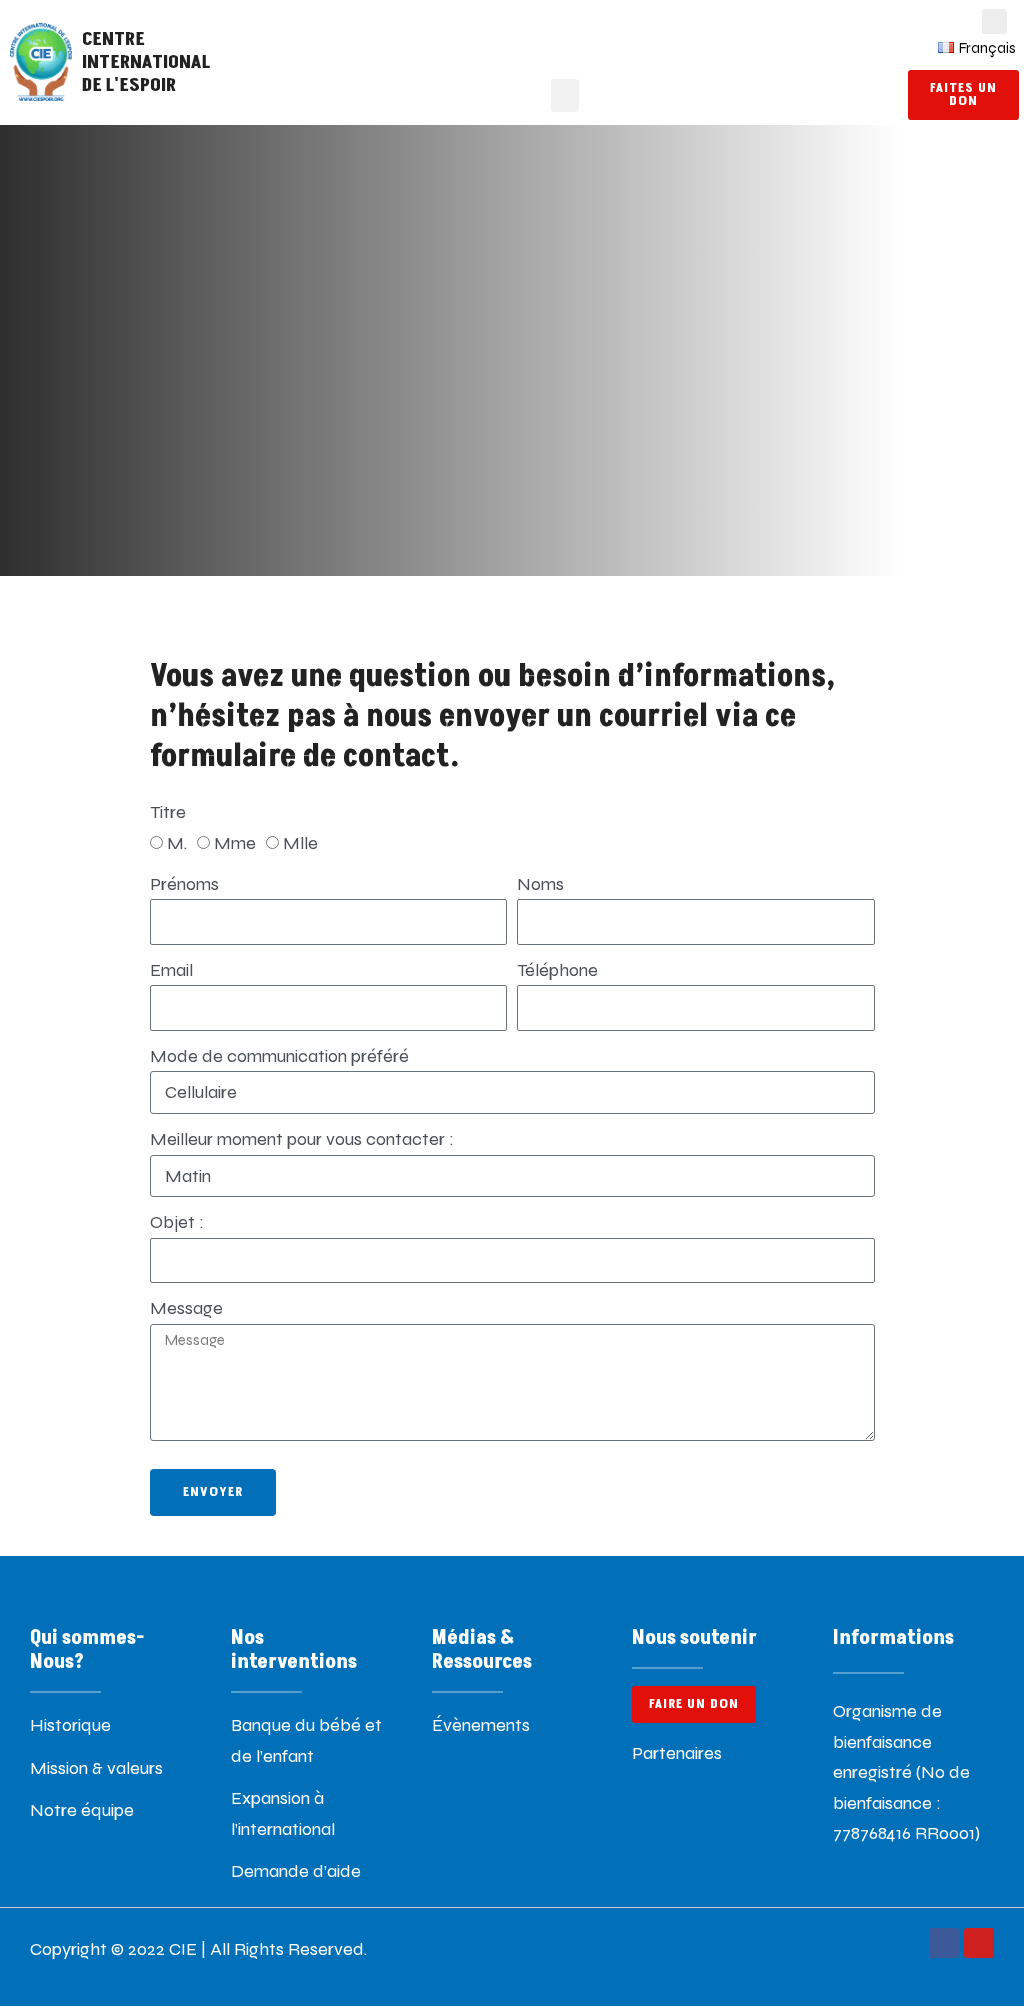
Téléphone (557, 970)
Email (171, 970)
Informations (893, 1638)
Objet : (177, 1222)
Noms (540, 884)
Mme (235, 843)
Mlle (300, 843)
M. (177, 843)
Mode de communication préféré (279, 1056)
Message (186, 1308)
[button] (565, 95)
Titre (168, 812)
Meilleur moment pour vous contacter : (302, 1139)
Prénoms (184, 884)
